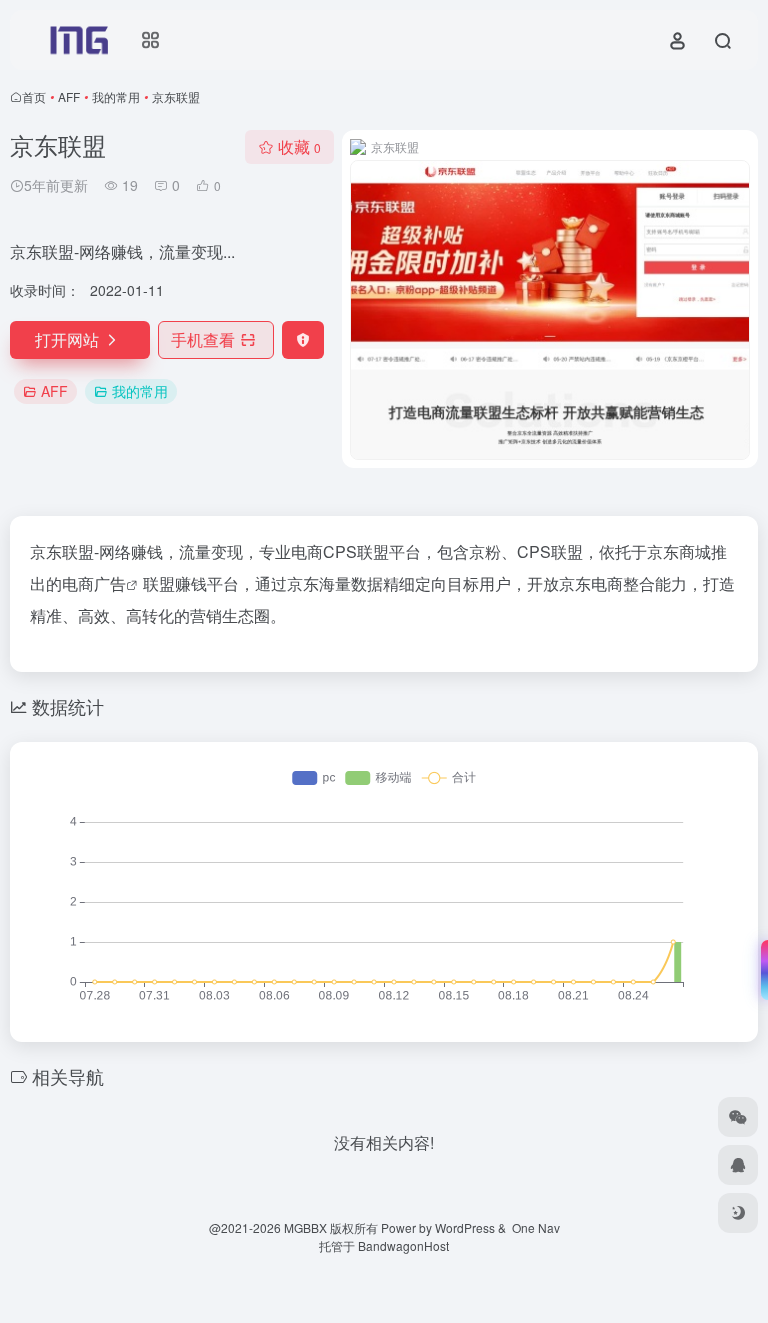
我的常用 (116, 96)
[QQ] (738, 1165)
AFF (69, 96)
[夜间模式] (738, 1213)
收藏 (299, 146)
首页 (34, 96)
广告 (110, 583)
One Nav (536, 1227)
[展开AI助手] (760, 970)
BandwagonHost (403, 1245)
